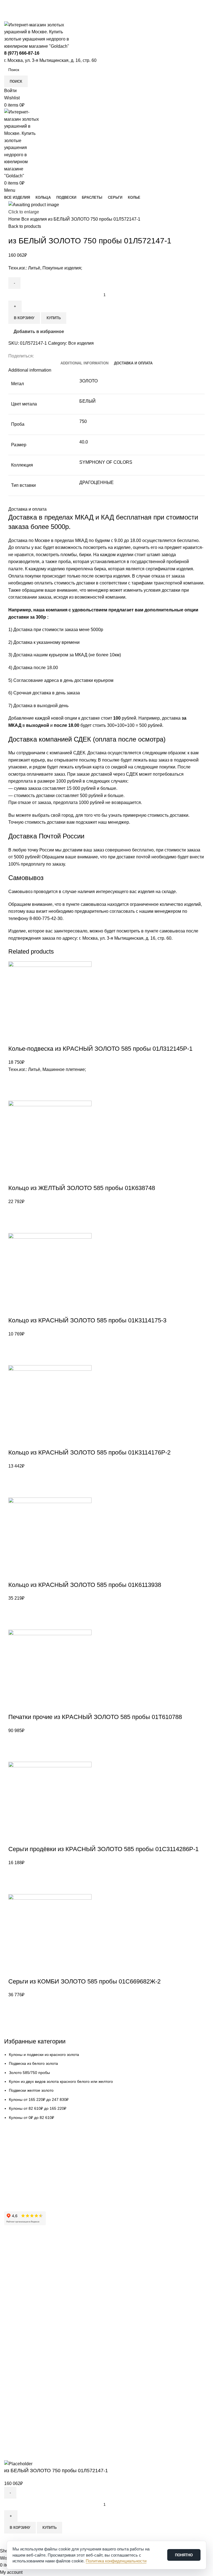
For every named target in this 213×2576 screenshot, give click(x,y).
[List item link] (106, 1230)
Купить (50, 2528)
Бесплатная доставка (24, 2154)
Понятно (184, 2555)
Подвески (13, 2336)
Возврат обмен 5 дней (24, 2164)
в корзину (20, 2528)
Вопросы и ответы (21, 2183)
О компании (15, 2255)
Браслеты (13, 2346)
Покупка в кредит (20, 2173)
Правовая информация (26, 2293)
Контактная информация (27, 2265)
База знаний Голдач (22, 2192)
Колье (10, 2365)
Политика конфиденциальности (33, 2303)
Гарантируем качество (25, 2145)
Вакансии (13, 2284)
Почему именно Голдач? (27, 2246)
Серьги (11, 2355)
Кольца (11, 2327)
